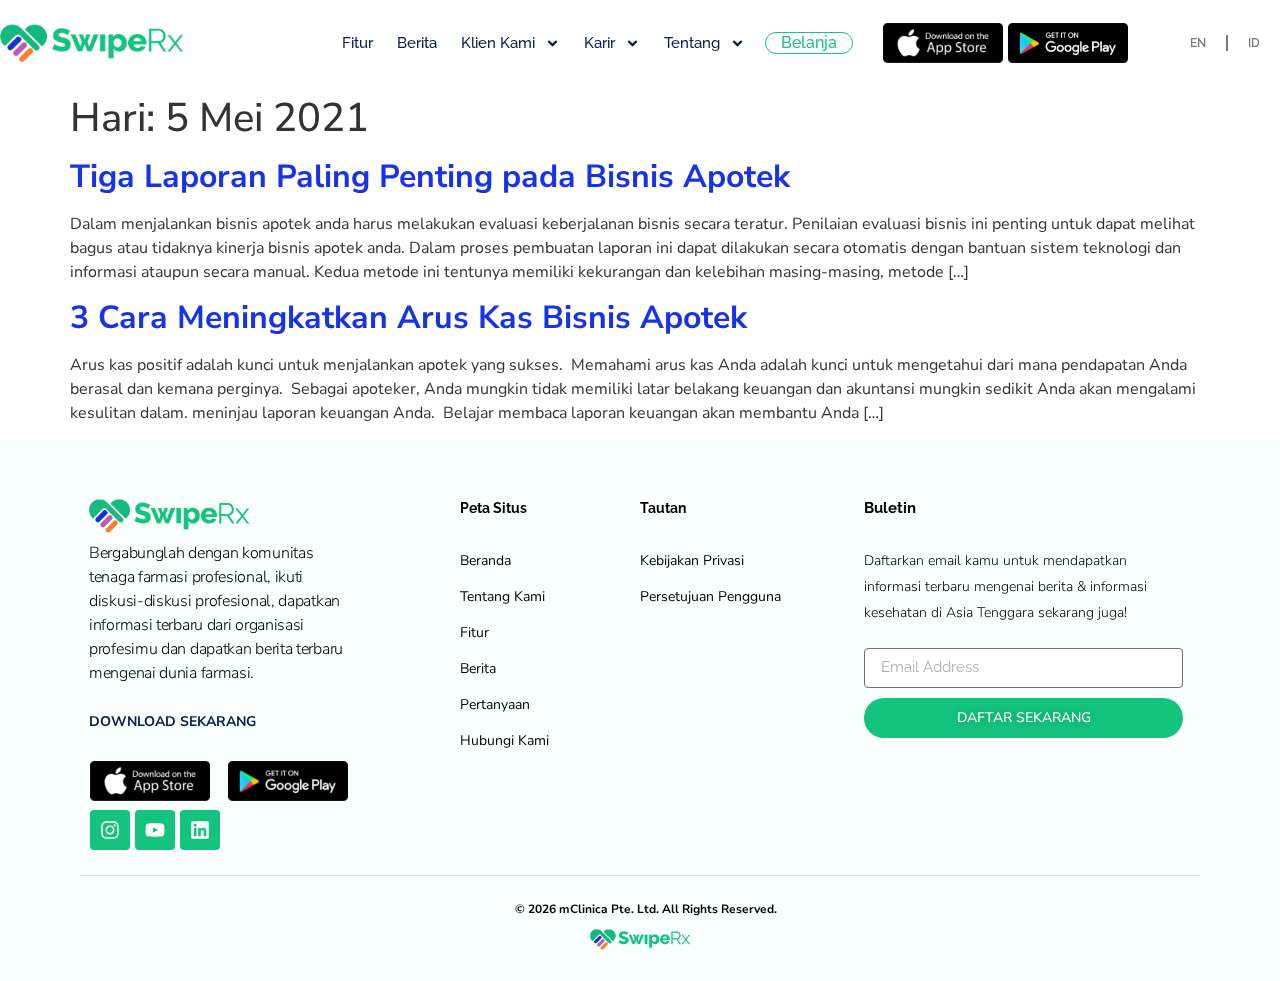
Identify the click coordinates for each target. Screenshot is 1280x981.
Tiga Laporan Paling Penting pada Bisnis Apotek (430, 176)
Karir (599, 43)
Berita (417, 43)
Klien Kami (498, 43)
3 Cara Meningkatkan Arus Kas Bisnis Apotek (408, 317)
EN (1198, 43)
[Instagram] (110, 830)
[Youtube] (155, 830)
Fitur (357, 43)
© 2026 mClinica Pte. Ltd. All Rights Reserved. (646, 909)
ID (1254, 43)
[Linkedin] (200, 830)
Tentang (692, 43)
